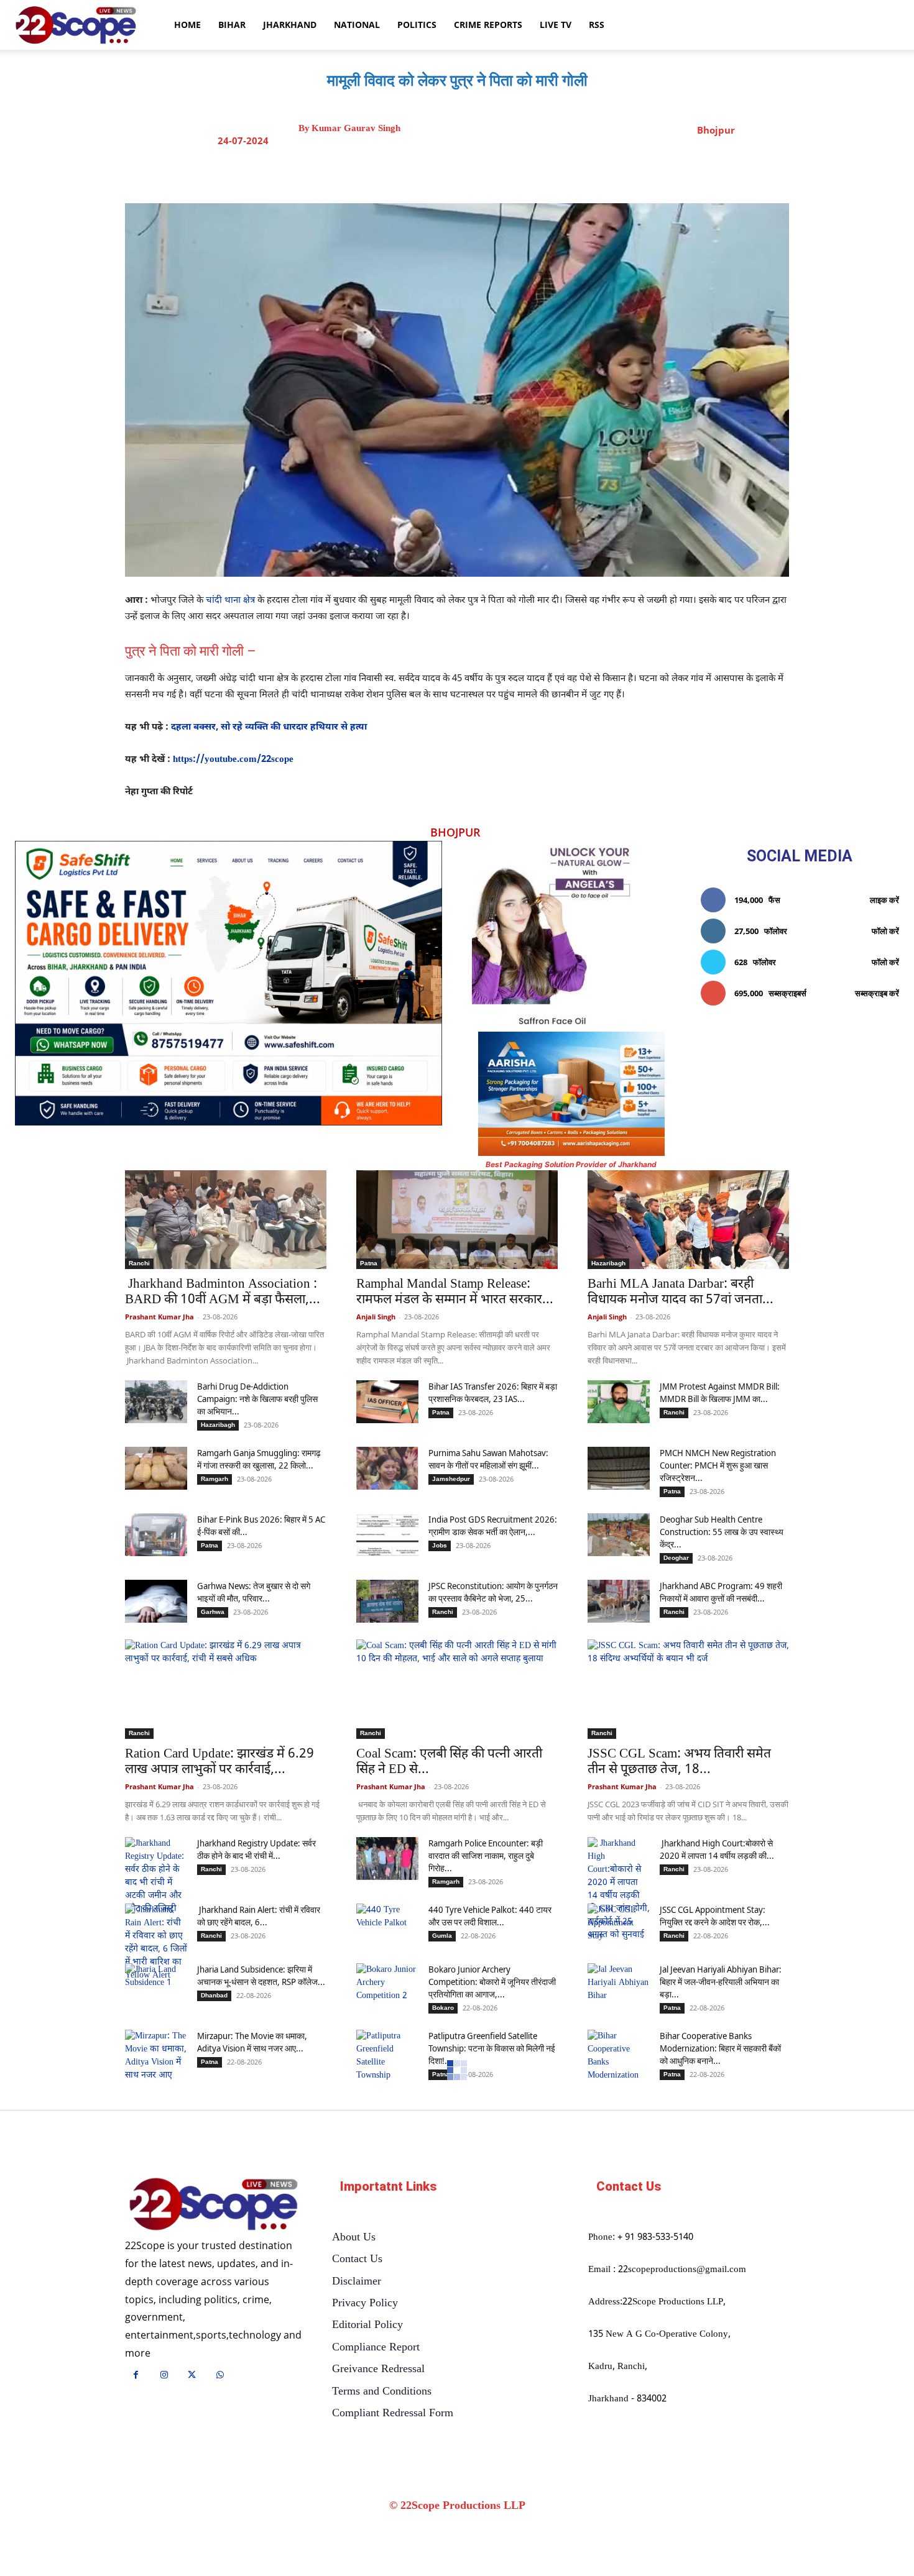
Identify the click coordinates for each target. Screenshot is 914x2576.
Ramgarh (215, 1479)
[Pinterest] (497, 172)
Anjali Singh (376, 1317)
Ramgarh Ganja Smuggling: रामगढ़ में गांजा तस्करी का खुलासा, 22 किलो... (259, 1459)
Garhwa (213, 1612)
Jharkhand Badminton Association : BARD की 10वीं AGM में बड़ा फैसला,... (223, 1292)
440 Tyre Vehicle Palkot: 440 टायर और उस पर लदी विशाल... (490, 1916)
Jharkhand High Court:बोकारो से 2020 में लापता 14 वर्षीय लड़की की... (717, 1849)
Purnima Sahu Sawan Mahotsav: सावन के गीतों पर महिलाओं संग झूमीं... (488, 1459)
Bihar (232, 25)
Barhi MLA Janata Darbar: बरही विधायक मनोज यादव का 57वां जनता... (681, 1292)
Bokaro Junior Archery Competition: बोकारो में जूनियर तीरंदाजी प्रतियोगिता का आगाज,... (492, 1982)
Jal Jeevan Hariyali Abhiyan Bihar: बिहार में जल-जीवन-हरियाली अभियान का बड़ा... (721, 1982)
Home (187, 25)
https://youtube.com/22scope (233, 760)
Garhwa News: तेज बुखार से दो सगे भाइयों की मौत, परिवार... (254, 1592)
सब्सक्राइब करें (877, 993)
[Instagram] (164, 2376)
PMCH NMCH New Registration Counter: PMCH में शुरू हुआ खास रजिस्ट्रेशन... (718, 1465)
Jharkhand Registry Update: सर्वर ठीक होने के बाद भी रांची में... (256, 1849)
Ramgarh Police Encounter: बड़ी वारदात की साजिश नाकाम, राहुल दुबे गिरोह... (486, 1855)
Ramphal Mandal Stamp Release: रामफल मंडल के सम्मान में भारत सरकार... (455, 1292)
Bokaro (443, 2008)
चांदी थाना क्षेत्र (230, 601)
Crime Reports (488, 25)
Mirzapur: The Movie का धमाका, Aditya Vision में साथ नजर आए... (252, 2042)
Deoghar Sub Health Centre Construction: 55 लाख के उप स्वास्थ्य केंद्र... (722, 1532)
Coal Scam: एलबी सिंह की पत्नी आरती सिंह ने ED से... (449, 1762)
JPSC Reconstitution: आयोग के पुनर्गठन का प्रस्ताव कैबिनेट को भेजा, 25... (493, 1592)
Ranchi (139, 1263)
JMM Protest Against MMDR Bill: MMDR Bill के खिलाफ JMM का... (720, 1392)
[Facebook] (440, 172)
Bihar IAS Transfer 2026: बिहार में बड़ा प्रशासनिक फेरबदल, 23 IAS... (493, 1392)
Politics (417, 25)
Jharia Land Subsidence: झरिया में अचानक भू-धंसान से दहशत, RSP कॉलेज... (261, 1975)
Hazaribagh (608, 1263)
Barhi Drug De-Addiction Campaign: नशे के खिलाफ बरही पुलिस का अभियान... (257, 1399)
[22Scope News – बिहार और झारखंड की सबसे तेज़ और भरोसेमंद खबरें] (214, 2205)
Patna (369, 1263)
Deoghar (676, 1558)
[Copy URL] (555, 172)
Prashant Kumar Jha (159, 1317)
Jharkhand (290, 25)
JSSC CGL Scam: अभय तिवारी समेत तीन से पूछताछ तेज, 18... (679, 1762)
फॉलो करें (885, 931)
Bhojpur (716, 130)
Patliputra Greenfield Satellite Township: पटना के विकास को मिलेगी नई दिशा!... (492, 2048)
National (357, 25)
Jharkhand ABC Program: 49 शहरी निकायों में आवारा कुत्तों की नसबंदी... (721, 1592)
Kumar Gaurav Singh (356, 128)
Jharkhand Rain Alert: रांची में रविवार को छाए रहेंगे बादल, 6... (259, 1916)
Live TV (556, 25)
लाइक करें (884, 900)
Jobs (440, 1545)
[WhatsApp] (526, 172)
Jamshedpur (451, 1479)
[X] (469, 172)
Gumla (442, 1936)
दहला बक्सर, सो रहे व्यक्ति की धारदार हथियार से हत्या (269, 727)
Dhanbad (214, 1995)
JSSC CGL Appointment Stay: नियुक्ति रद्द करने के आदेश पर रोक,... (715, 1916)
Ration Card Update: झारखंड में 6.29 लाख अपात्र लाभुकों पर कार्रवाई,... (219, 1762)
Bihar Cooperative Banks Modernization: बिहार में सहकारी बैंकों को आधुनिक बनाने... (720, 2048)
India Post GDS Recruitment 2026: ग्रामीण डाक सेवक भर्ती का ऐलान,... (493, 1525)
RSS (597, 25)
